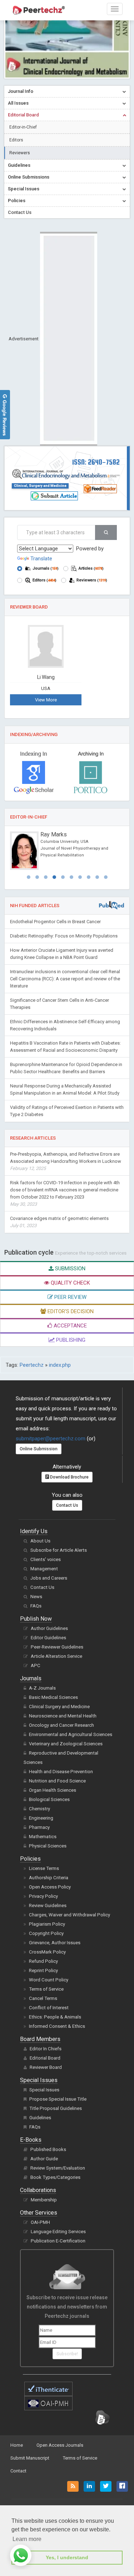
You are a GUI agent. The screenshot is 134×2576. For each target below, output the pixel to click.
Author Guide (44, 2159)
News (36, 1597)
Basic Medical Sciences (53, 1697)
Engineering (41, 1818)
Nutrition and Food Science (57, 1781)
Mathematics (43, 1837)
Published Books (48, 2149)
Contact (18, 2471)
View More (46, 700)
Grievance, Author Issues (55, 1943)
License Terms (44, 1868)
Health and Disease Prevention (61, 1772)
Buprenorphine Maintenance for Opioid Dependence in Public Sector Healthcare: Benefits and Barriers (66, 1068)
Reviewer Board (46, 2067)
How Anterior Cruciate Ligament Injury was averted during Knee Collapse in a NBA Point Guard (62, 954)
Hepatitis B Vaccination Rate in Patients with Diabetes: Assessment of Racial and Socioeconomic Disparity (65, 1047)
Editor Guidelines (48, 1638)
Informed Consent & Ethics (57, 2026)
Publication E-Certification (58, 2241)
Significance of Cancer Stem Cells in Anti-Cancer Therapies (59, 1004)
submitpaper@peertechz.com (51, 1439)
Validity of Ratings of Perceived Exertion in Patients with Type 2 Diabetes (67, 1111)
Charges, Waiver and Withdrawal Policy (70, 1915)
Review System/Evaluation (58, 2168)
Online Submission (39, 1449)
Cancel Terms (43, 1998)
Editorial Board (45, 2058)
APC (36, 1665)
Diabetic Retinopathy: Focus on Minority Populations (64, 936)
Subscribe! (67, 2354)
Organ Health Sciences (53, 1790)
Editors (16, 140)
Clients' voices (46, 1559)
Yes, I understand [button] (67, 2557)
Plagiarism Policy (47, 1924)
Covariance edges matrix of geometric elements (59, 1222)
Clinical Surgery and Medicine (59, 1707)
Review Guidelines (48, 1905)
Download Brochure (69, 1477)
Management (44, 1569)
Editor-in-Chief (23, 127)
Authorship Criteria (49, 1878)
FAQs (36, 1606)
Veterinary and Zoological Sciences (66, 1744)
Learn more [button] (27, 2539)
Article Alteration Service (56, 1656)
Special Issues (44, 2090)
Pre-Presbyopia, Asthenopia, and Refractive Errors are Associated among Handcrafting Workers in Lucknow (66, 1161)
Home (17, 2445)
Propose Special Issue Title (58, 2099)
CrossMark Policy (47, 1952)
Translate (41, 559)
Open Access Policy (50, 1887)
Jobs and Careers (49, 1578)
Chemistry (39, 1809)
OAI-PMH (40, 2222)
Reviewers (20, 153)
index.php (60, 1365)
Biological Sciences (49, 1799)
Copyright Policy (46, 1933)
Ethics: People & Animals (55, 2017)
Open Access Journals (60, 2445)
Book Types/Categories (55, 2177)
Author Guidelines (49, 1628)
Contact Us (67, 1505)
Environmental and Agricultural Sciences (71, 1734)
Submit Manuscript (30, 2458)
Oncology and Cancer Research (61, 1725)
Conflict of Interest (49, 2008)
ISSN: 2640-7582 (96, 462)
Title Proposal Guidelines (56, 2108)
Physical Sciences (48, 1846)
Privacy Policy (43, 1896)
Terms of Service (46, 1989)
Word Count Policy (49, 1980)
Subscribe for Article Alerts (59, 1550)
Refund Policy (43, 1961)
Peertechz (32, 1365)
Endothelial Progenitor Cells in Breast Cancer (55, 922)
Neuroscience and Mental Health (63, 1716)
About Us (40, 1541)
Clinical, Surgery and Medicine (40, 486)
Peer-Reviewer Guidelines (57, 1647)
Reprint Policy (43, 1970)
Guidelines (40, 2118)
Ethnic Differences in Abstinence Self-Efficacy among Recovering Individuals (65, 1025)
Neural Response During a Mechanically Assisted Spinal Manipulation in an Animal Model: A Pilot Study (65, 1089)
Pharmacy (39, 1827)
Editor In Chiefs (46, 2049)
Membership (44, 2200)
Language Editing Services (58, 2232)
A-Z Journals (42, 1688)
